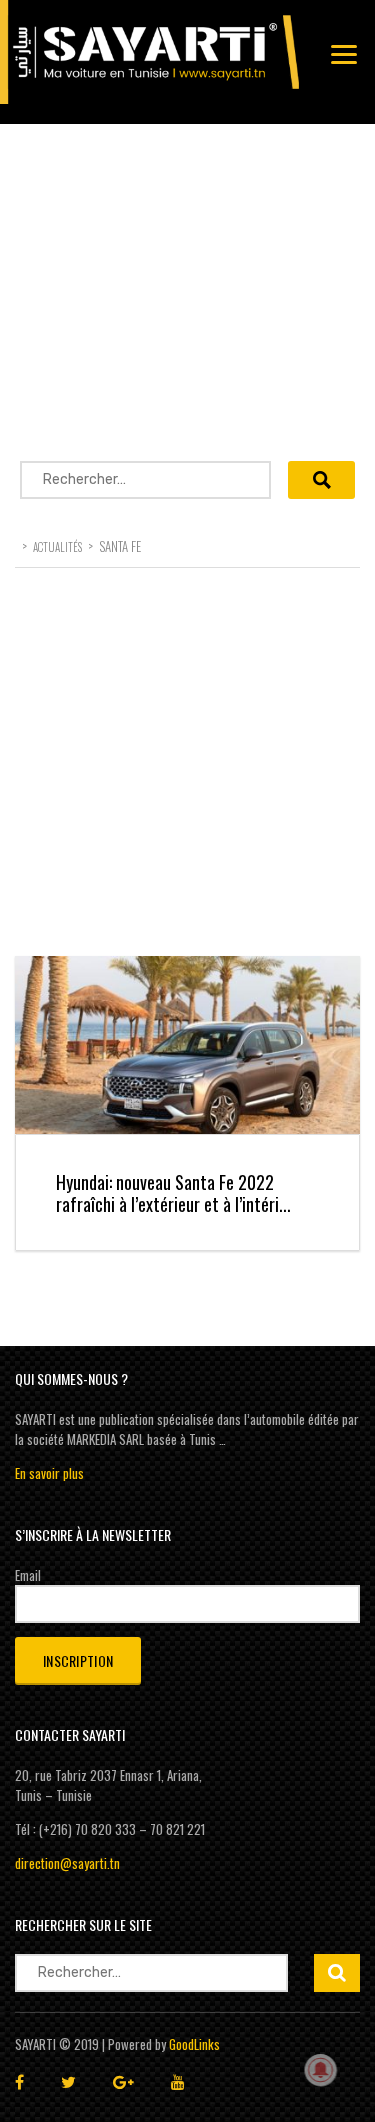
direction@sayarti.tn (67, 1863)
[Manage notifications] (321, 2070)
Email (28, 1575)
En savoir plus (49, 1473)
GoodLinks (194, 2044)
